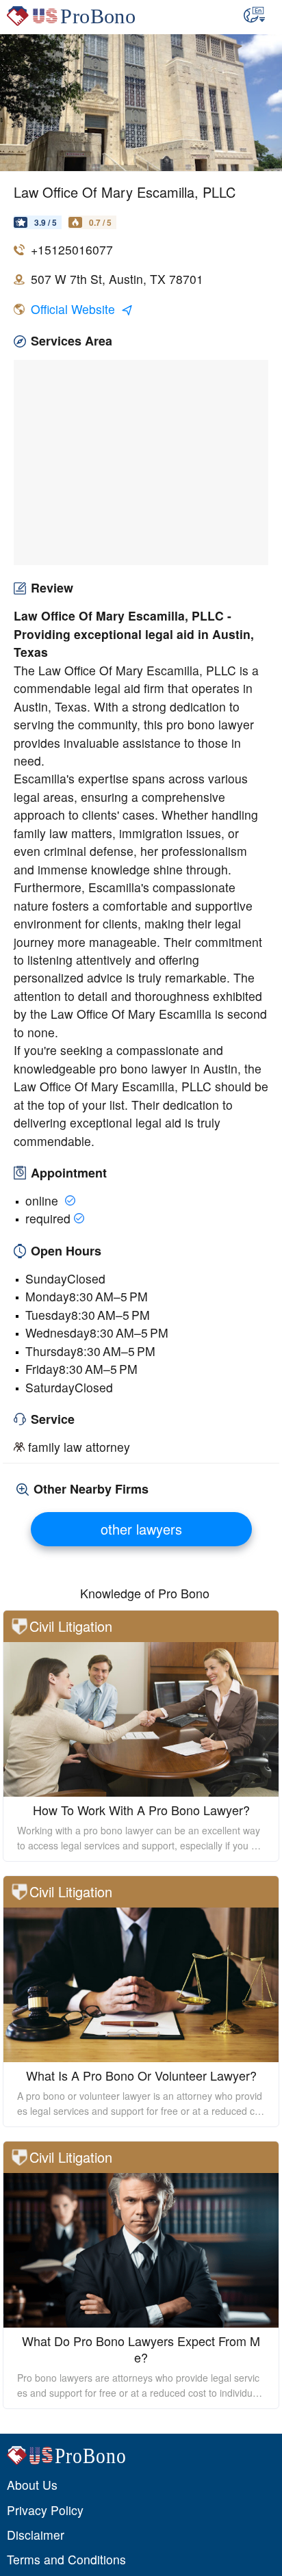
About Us (32, 2485)
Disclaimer (36, 2535)
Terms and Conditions (66, 2559)
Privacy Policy (45, 2510)
